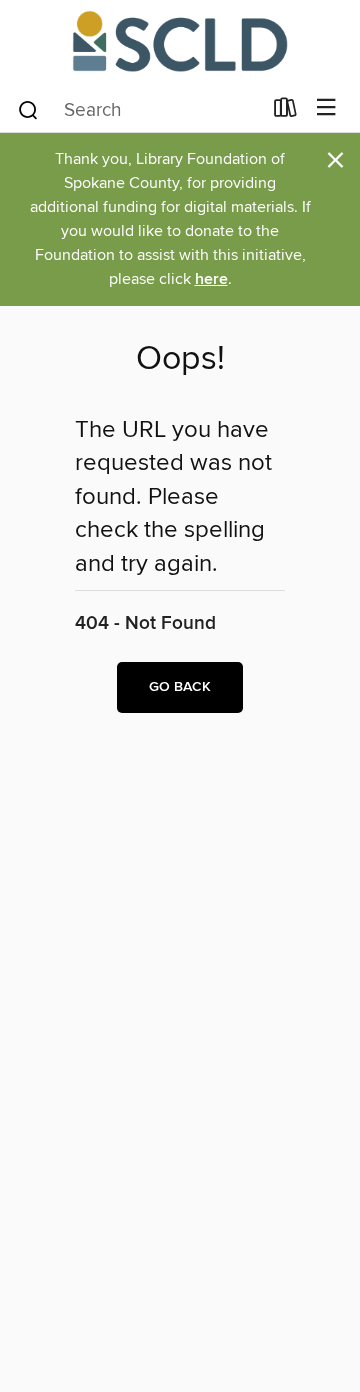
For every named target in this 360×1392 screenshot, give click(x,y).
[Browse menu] (326, 108)
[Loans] (285, 112)
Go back (180, 687)
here (211, 279)
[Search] (28, 109)
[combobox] (138, 110)
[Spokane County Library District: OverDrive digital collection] (180, 42)
